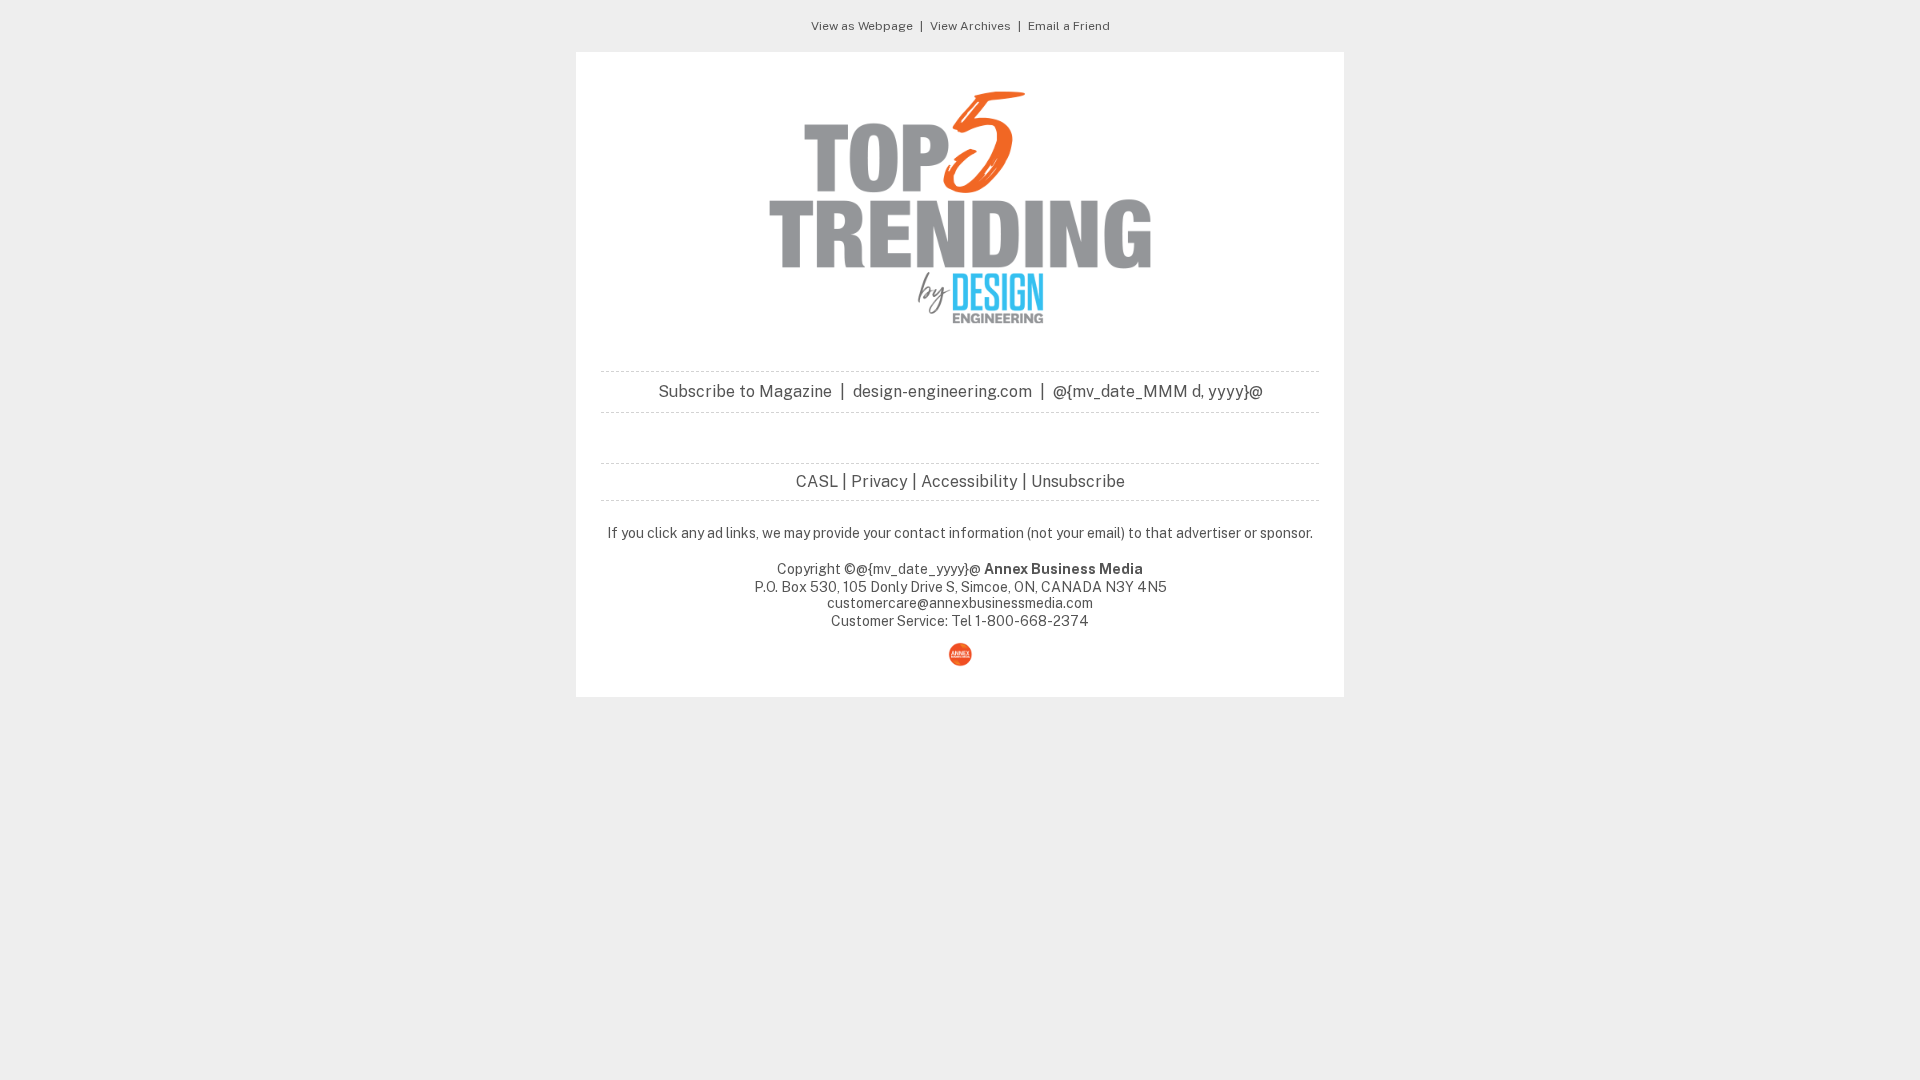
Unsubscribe (1078, 481)
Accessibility (969, 481)
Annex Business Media (1063, 569)
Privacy (879, 481)
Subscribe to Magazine (745, 391)
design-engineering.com (942, 391)
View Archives (970, 26)
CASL (817, 481)
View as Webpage (862, 26)
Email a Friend (1069, 26)
